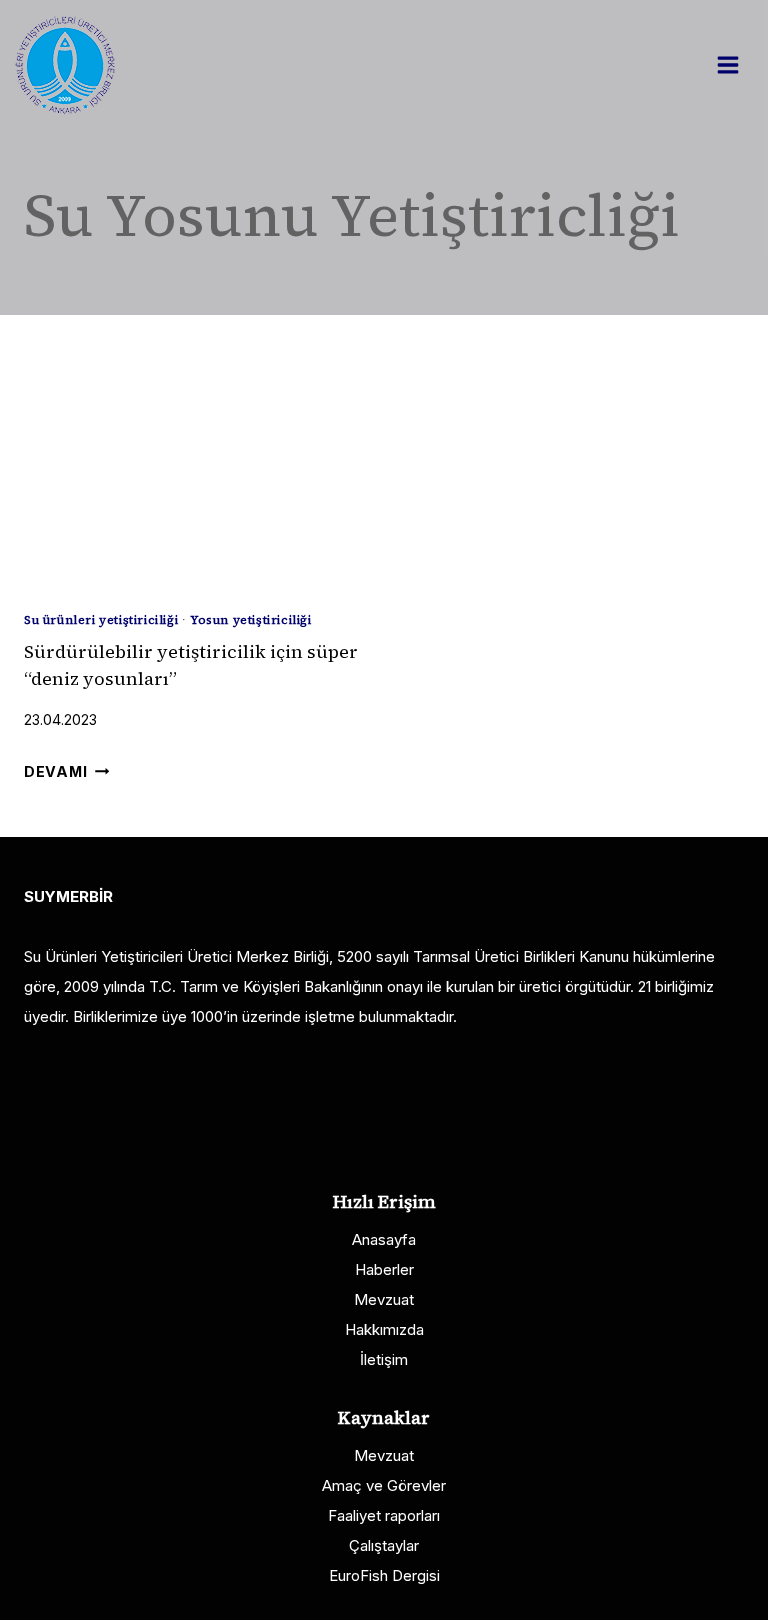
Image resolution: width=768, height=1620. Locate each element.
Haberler (384, 1269)
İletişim (384, 1359)
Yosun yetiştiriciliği (251, 620)
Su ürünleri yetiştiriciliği (101, 620)
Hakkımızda (384, 1329)
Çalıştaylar (384, 1545)
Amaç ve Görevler (384, 1485)
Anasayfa (384, 1239)
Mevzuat (384, 1299)
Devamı (66, 771)
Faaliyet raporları (384, 1515)
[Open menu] (738, 64)
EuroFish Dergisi (384, 1575)
